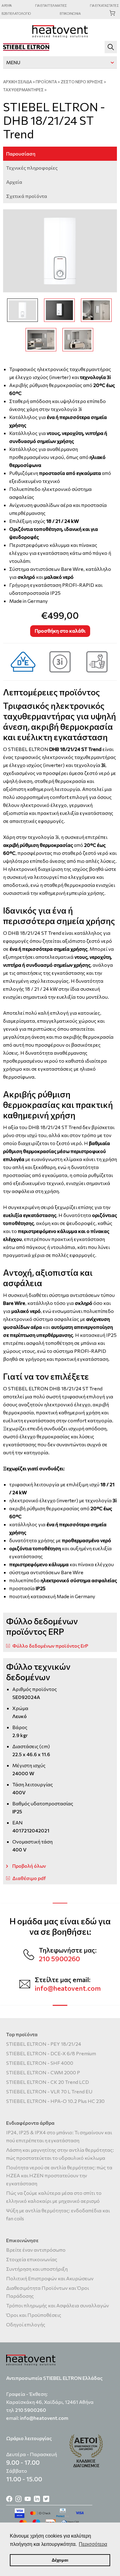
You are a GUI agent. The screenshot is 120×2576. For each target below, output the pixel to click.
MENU (13, 62)
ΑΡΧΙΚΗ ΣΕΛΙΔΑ (18, 82)
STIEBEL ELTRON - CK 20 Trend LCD (48, 2082)
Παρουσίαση (21, 154)
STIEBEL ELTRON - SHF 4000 (40, 2063)
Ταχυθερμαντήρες (23, 90)
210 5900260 (59, 1959)
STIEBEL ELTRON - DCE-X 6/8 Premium (51, 2053)
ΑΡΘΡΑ (7, 5)
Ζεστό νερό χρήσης (82, 82)
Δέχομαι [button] (60, 2560)
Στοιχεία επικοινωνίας (32, 2259)
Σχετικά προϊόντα (27, 196)
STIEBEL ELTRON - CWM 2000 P (43, 2072)
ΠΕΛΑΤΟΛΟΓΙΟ (16, 13)
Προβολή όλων (29, 1866)
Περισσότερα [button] (93, 2544)
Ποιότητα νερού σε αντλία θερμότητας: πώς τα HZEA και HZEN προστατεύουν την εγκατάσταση (59, 2175)
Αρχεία (14, 182)
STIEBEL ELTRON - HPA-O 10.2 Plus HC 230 (55, 2101)
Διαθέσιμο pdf (29, 1878)
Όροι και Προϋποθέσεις (34, 2315)
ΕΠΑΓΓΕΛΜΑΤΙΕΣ (51, 5)
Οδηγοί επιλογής (26, 2324)
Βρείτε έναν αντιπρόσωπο (36, 2250)
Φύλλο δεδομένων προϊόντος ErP (50, 1646)
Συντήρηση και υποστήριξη (37, 2269)
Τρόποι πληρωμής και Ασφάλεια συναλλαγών (58, 2305)
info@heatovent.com (68, 1988)
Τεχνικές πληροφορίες (32, 168)
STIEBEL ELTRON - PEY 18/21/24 (44, 2044)
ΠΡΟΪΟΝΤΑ (46, 82)
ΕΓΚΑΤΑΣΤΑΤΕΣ (104, 5)
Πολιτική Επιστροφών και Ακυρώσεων (50, 2278)
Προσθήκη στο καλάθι (60, 631)
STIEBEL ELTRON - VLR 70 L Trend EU (49, 2091)
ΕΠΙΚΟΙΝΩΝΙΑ (70, 13)
